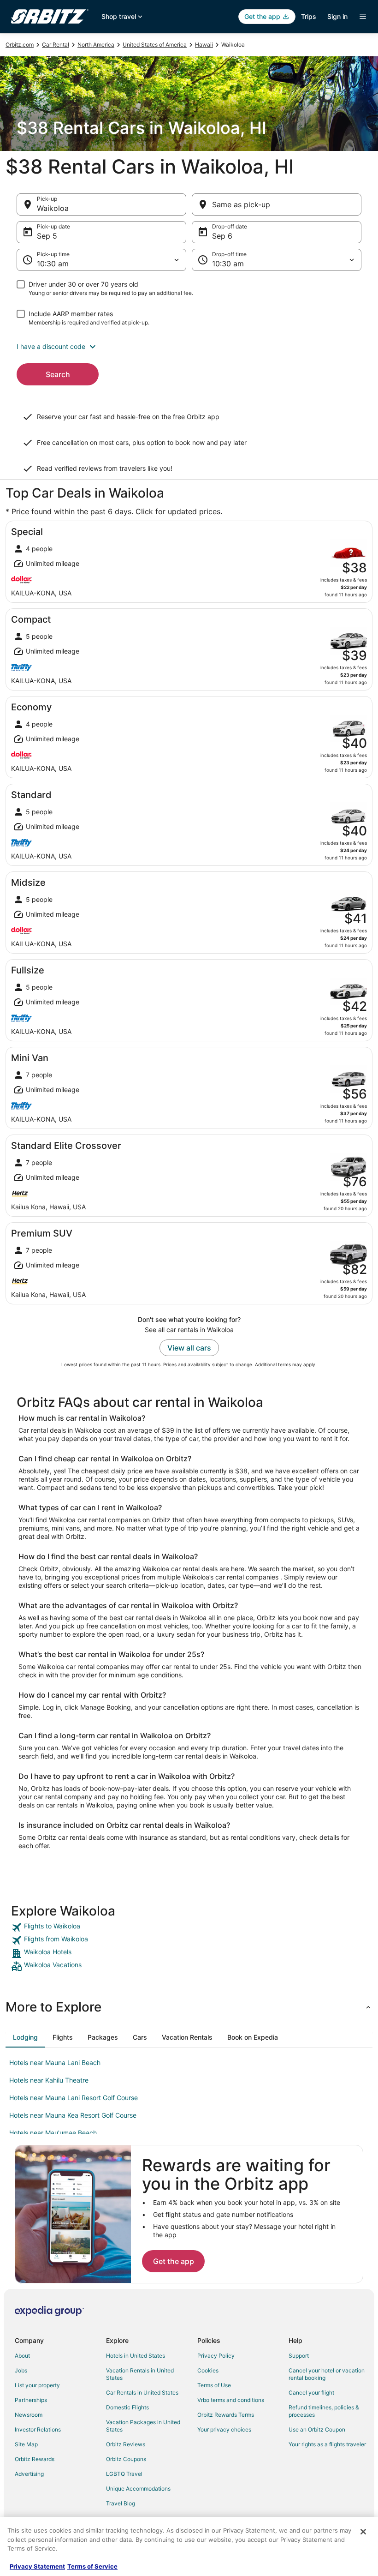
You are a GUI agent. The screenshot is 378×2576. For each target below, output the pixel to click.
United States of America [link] (155, 45)
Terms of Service (92, 2566)
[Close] (363, 2532)
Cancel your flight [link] (311, 2393)
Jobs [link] (21, 2370)
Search (58, 374)
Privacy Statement (37, 2566)
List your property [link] (37, 2385)
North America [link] (96, 45)
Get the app (174, 2261)
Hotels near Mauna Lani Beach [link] (55, 2063)
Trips (309, 16)
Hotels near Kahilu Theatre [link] (49, 2080)
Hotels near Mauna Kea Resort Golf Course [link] (73, 2115)
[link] (189, 1927)
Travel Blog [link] (121, 2503)
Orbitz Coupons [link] (126, 2459)
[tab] (25, 2037)
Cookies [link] (208, 2370)
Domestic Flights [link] (127, 2407)
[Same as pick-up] (277, 204)
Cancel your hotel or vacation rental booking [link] (327, 2374)
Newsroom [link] (29, 2415)
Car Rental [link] (56, 45)
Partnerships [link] (31, 2400)
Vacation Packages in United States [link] (143, 2426)
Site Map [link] (26, 2444)
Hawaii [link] (204, 45)
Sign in (337, 16)
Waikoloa (53, 208)
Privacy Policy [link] (216, 2356)
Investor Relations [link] (38, 2429)
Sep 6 (222, 236)
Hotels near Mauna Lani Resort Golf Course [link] (74, 2098)
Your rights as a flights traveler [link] (327, 2444)
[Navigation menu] (363, 17)
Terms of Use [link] (214, 2385)
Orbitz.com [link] (20, 45)
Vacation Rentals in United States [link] (140, 2374)
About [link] (22, 2356)
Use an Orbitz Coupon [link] (317, 2429)
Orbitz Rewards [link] (35, 2459)
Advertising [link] (29, 2474)
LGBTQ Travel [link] (124, 2474)
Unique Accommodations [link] (138, 2489)
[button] (189, 347)
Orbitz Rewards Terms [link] (226, 2415)
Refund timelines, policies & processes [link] (324, 2411)
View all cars (189, 1348)
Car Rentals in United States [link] (142, 2393)
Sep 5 (47, 236)
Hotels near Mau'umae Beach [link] (53, 2133)
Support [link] (299, 2356)
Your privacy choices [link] (224, 2429)
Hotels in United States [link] (136, 2356)
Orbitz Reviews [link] (126, 2444)
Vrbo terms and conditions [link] (231, 2400)
